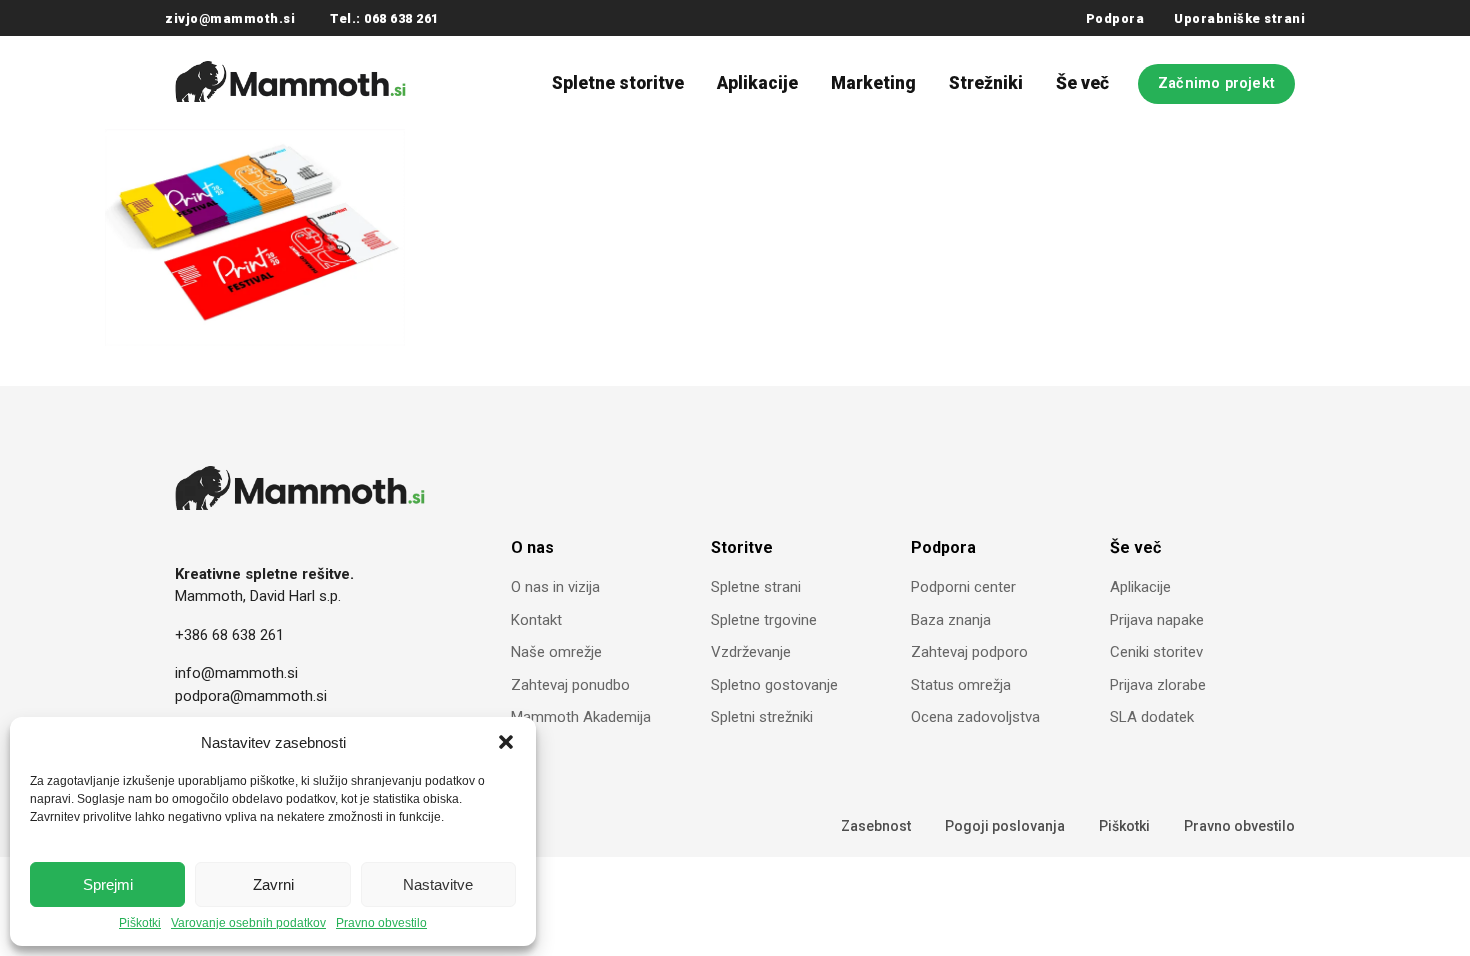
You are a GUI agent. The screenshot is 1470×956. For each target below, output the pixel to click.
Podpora (1115, 18)
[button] (506, 742)
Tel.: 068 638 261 (384, 18)
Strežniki (986, 83)
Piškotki (140, 923)
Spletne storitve (618, 83)
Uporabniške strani (1239, 18)
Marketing (873, 83)
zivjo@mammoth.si (230, 18)
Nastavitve (438, 884)
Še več (1082, 83)
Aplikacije (757, 83)
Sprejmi (108, 884)
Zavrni (273, 884)
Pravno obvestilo (381, 923)
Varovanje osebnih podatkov (248, 923)
